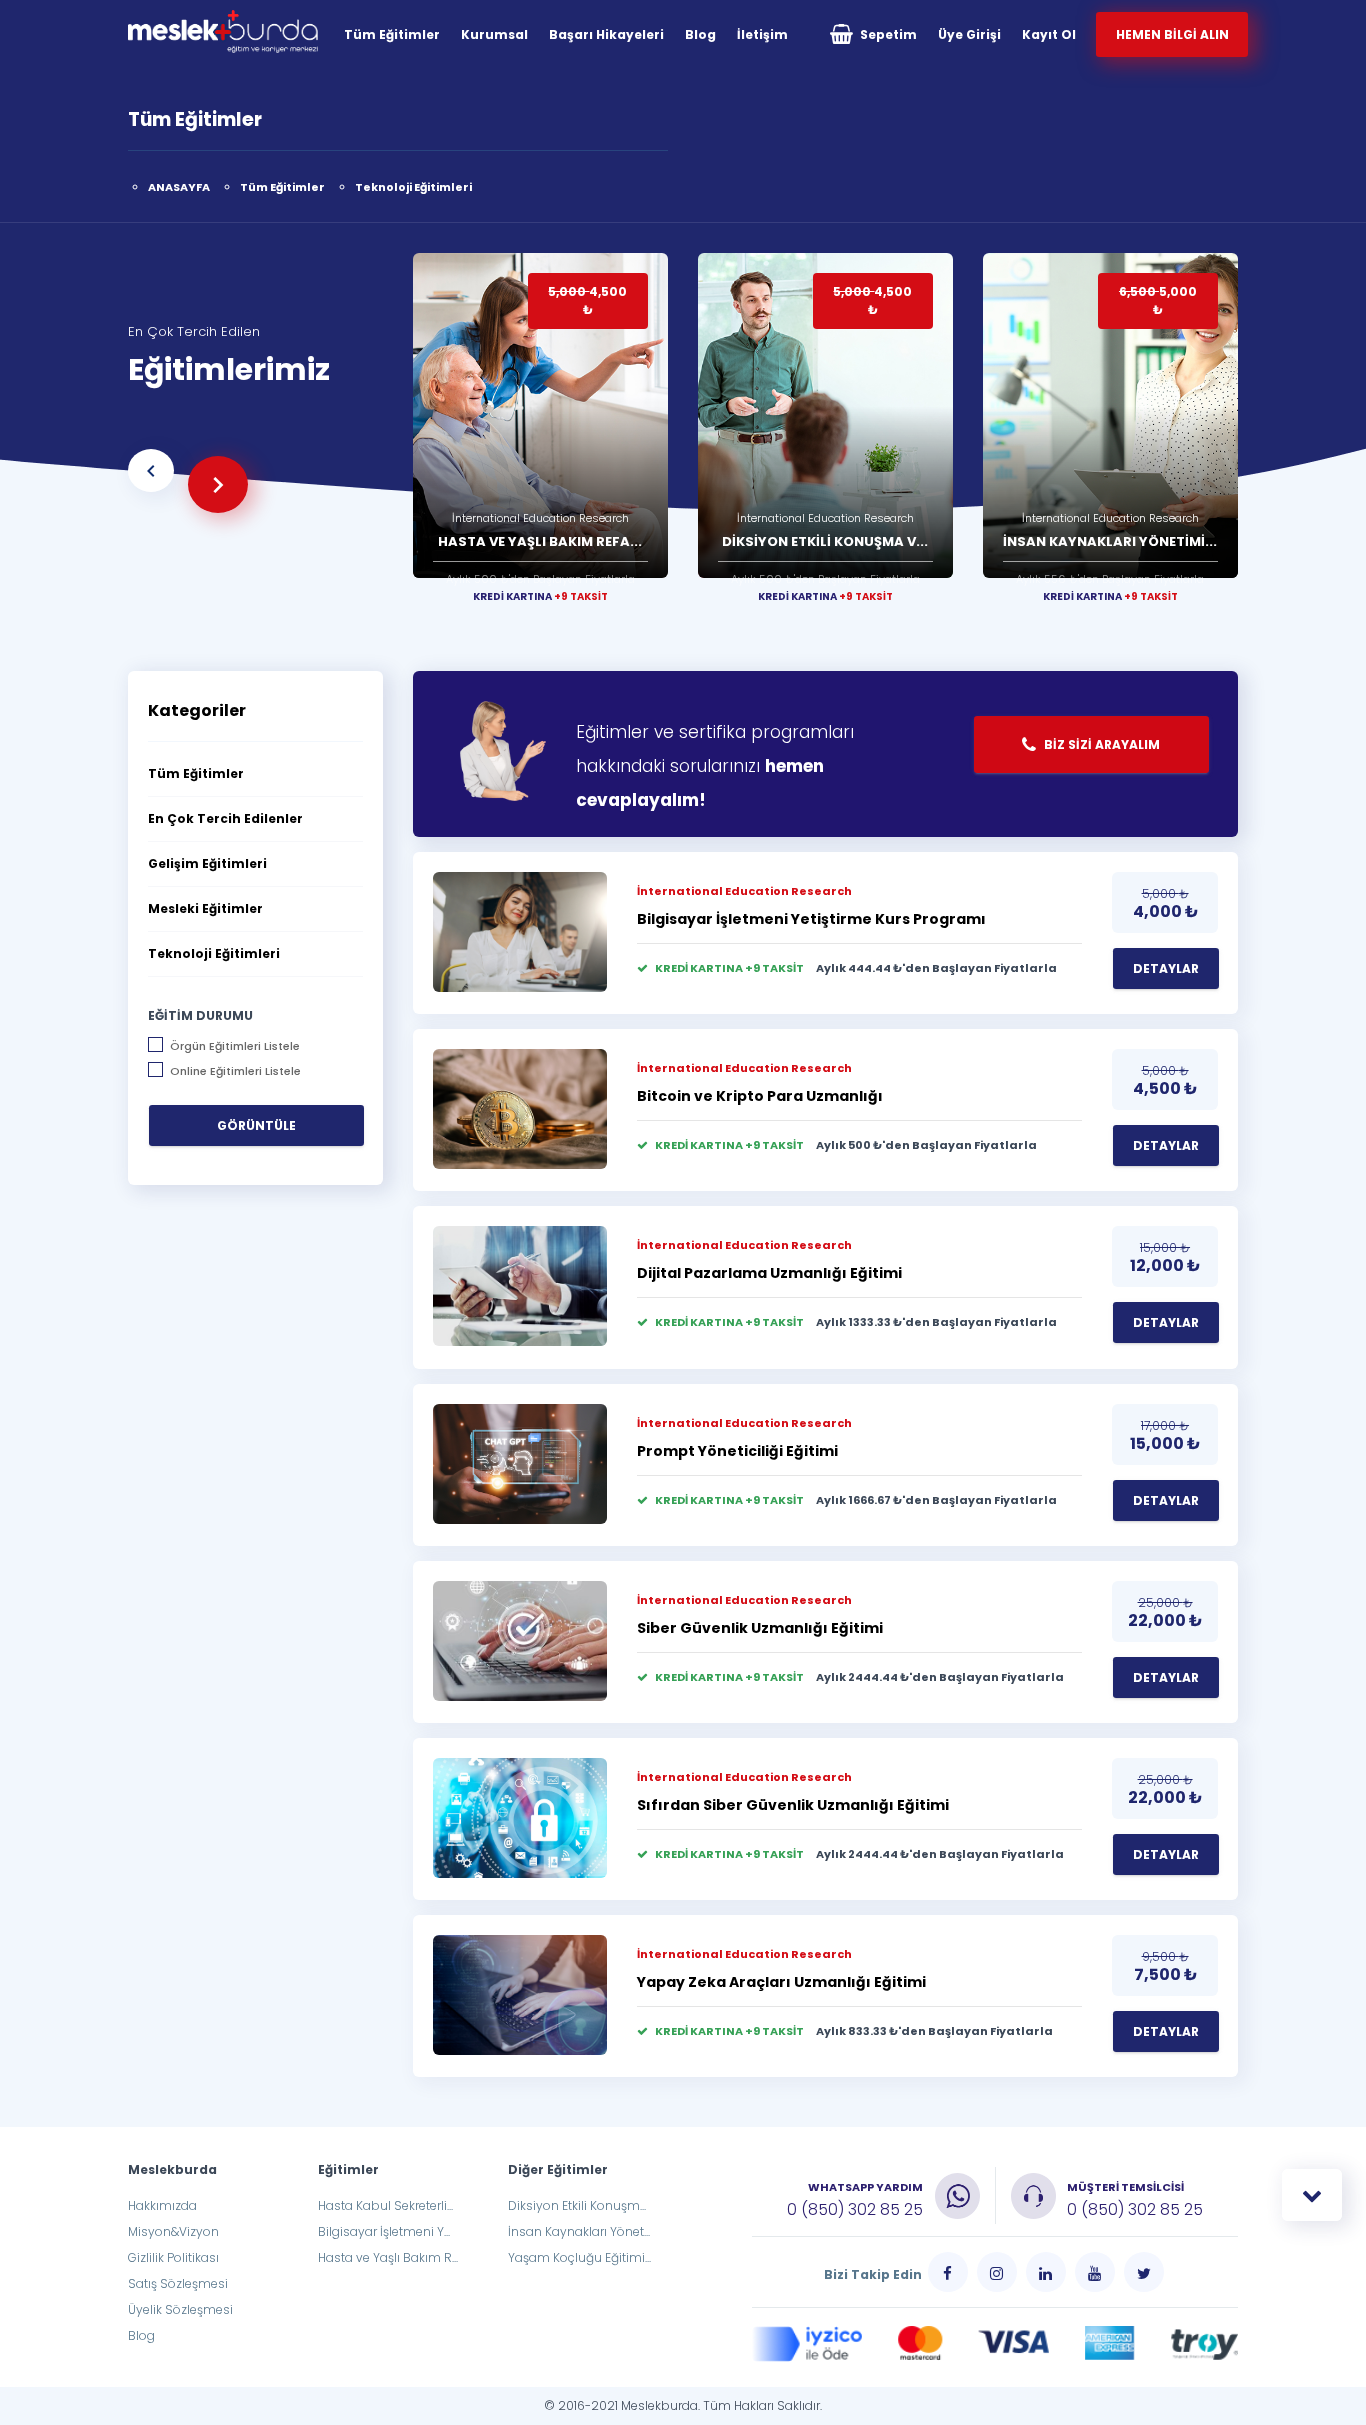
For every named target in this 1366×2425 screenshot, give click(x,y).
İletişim (762, 34)
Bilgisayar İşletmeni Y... (384, 2231)
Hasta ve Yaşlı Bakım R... (388, 2257)
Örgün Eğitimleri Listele (235, 1045)
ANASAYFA (179, 187)
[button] (151, 470)
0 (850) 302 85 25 (855, 2209)
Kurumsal (494, 34)
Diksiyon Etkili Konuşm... (577, 2205)
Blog (700, 34)
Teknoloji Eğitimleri (413, 187)
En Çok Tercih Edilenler (225, 818)
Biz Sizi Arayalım (1100, 744)
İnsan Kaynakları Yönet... (579, 2231)
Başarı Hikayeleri (606, 34)
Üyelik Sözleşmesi (180, 2309)
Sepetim (887, 34)
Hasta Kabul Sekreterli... (385, 2205)
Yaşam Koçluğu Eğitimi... (579, 2257)
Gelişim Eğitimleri (207, 863)
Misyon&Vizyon (173, 2231)
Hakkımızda (162, 2205)
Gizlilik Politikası (173, 2257)
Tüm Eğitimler (392, 34)
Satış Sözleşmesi (178, 2283)
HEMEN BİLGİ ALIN (1172, 34)
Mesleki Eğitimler (205, 908)
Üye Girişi (969, 34)
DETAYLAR (1166, 968)
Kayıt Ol (1049, 34)
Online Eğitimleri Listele (235, 1070)
